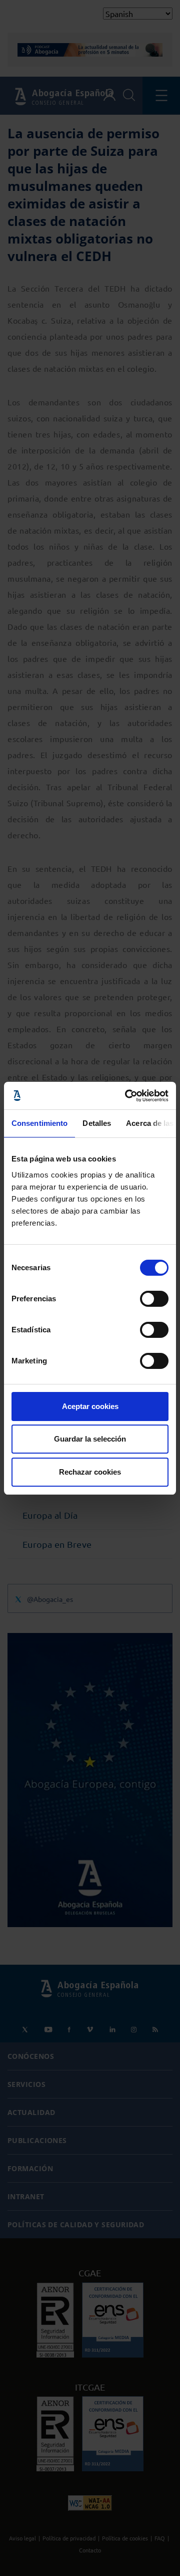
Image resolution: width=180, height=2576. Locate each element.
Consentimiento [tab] (39, 1123)
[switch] (154, 1299)
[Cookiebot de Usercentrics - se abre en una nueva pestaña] (127, 1096)
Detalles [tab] (97, 1123)
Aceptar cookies (90, 1406)
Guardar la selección (90, 1439)
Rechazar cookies (90, 1472)
